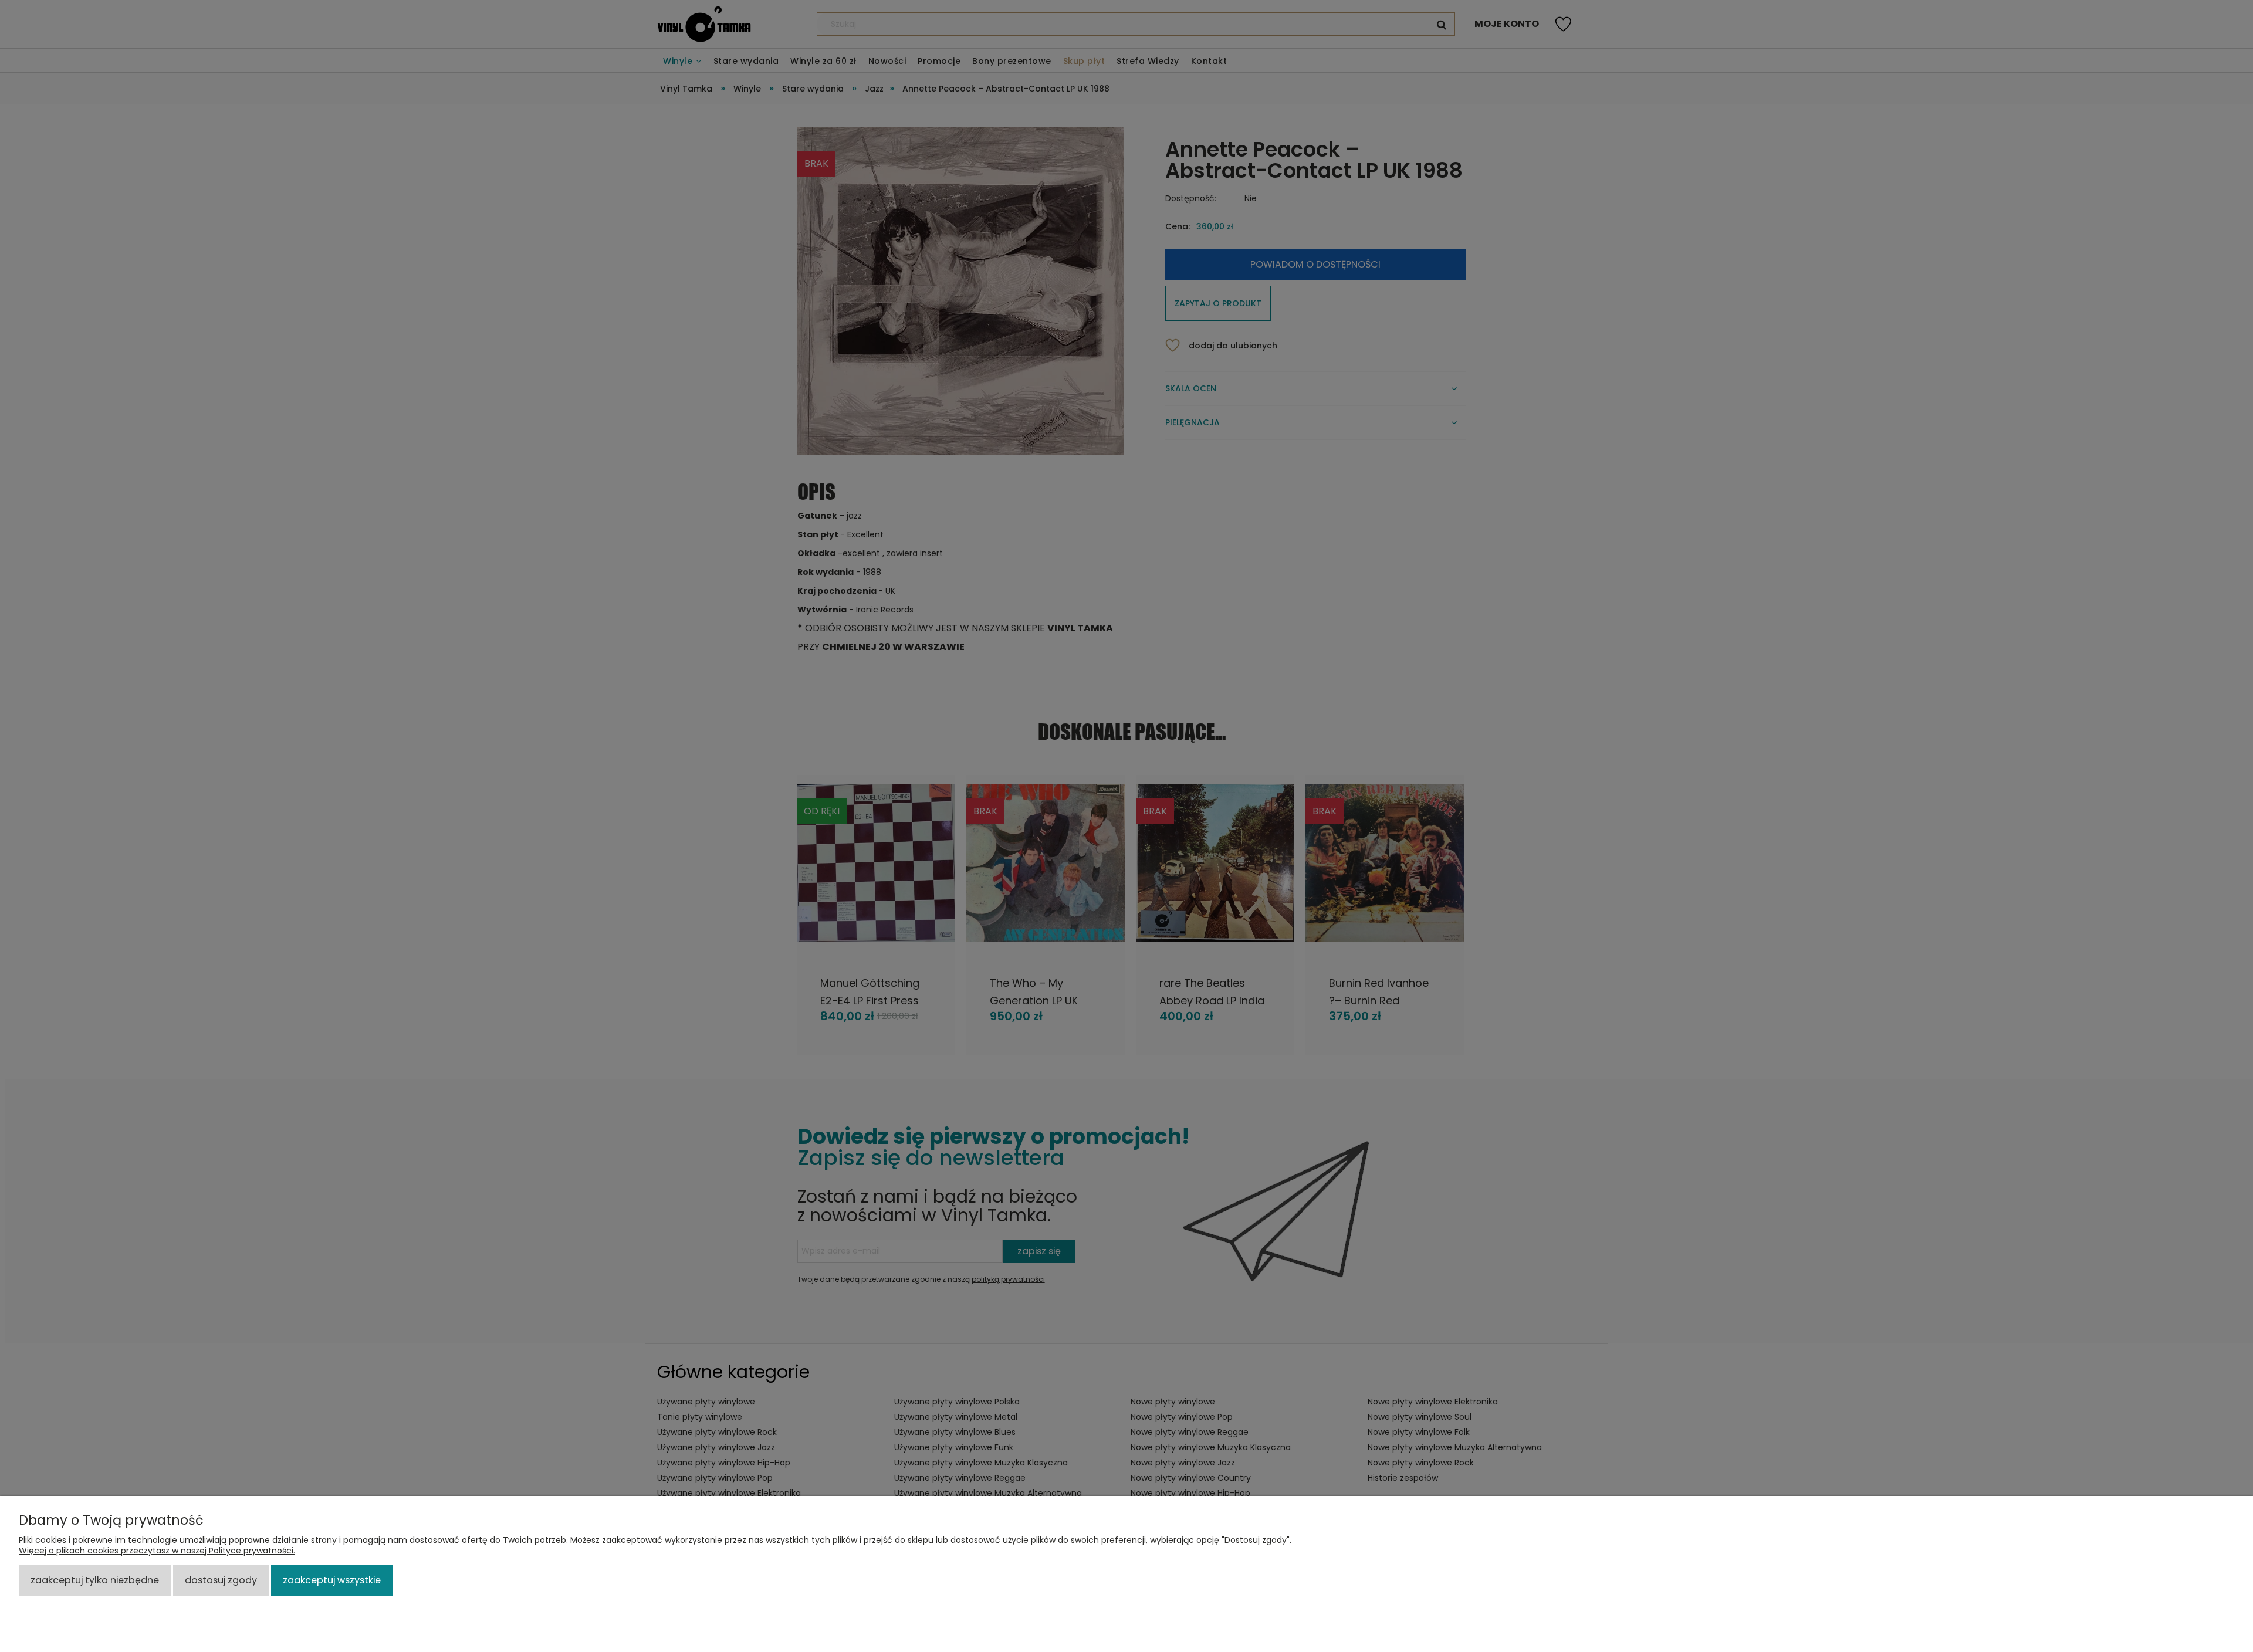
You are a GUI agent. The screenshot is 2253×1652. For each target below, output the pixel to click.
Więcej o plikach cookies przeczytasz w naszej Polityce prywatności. (157, 1551)
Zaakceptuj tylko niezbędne (95, 1580)
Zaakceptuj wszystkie (332, 1580)
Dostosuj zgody (221, 1580)
